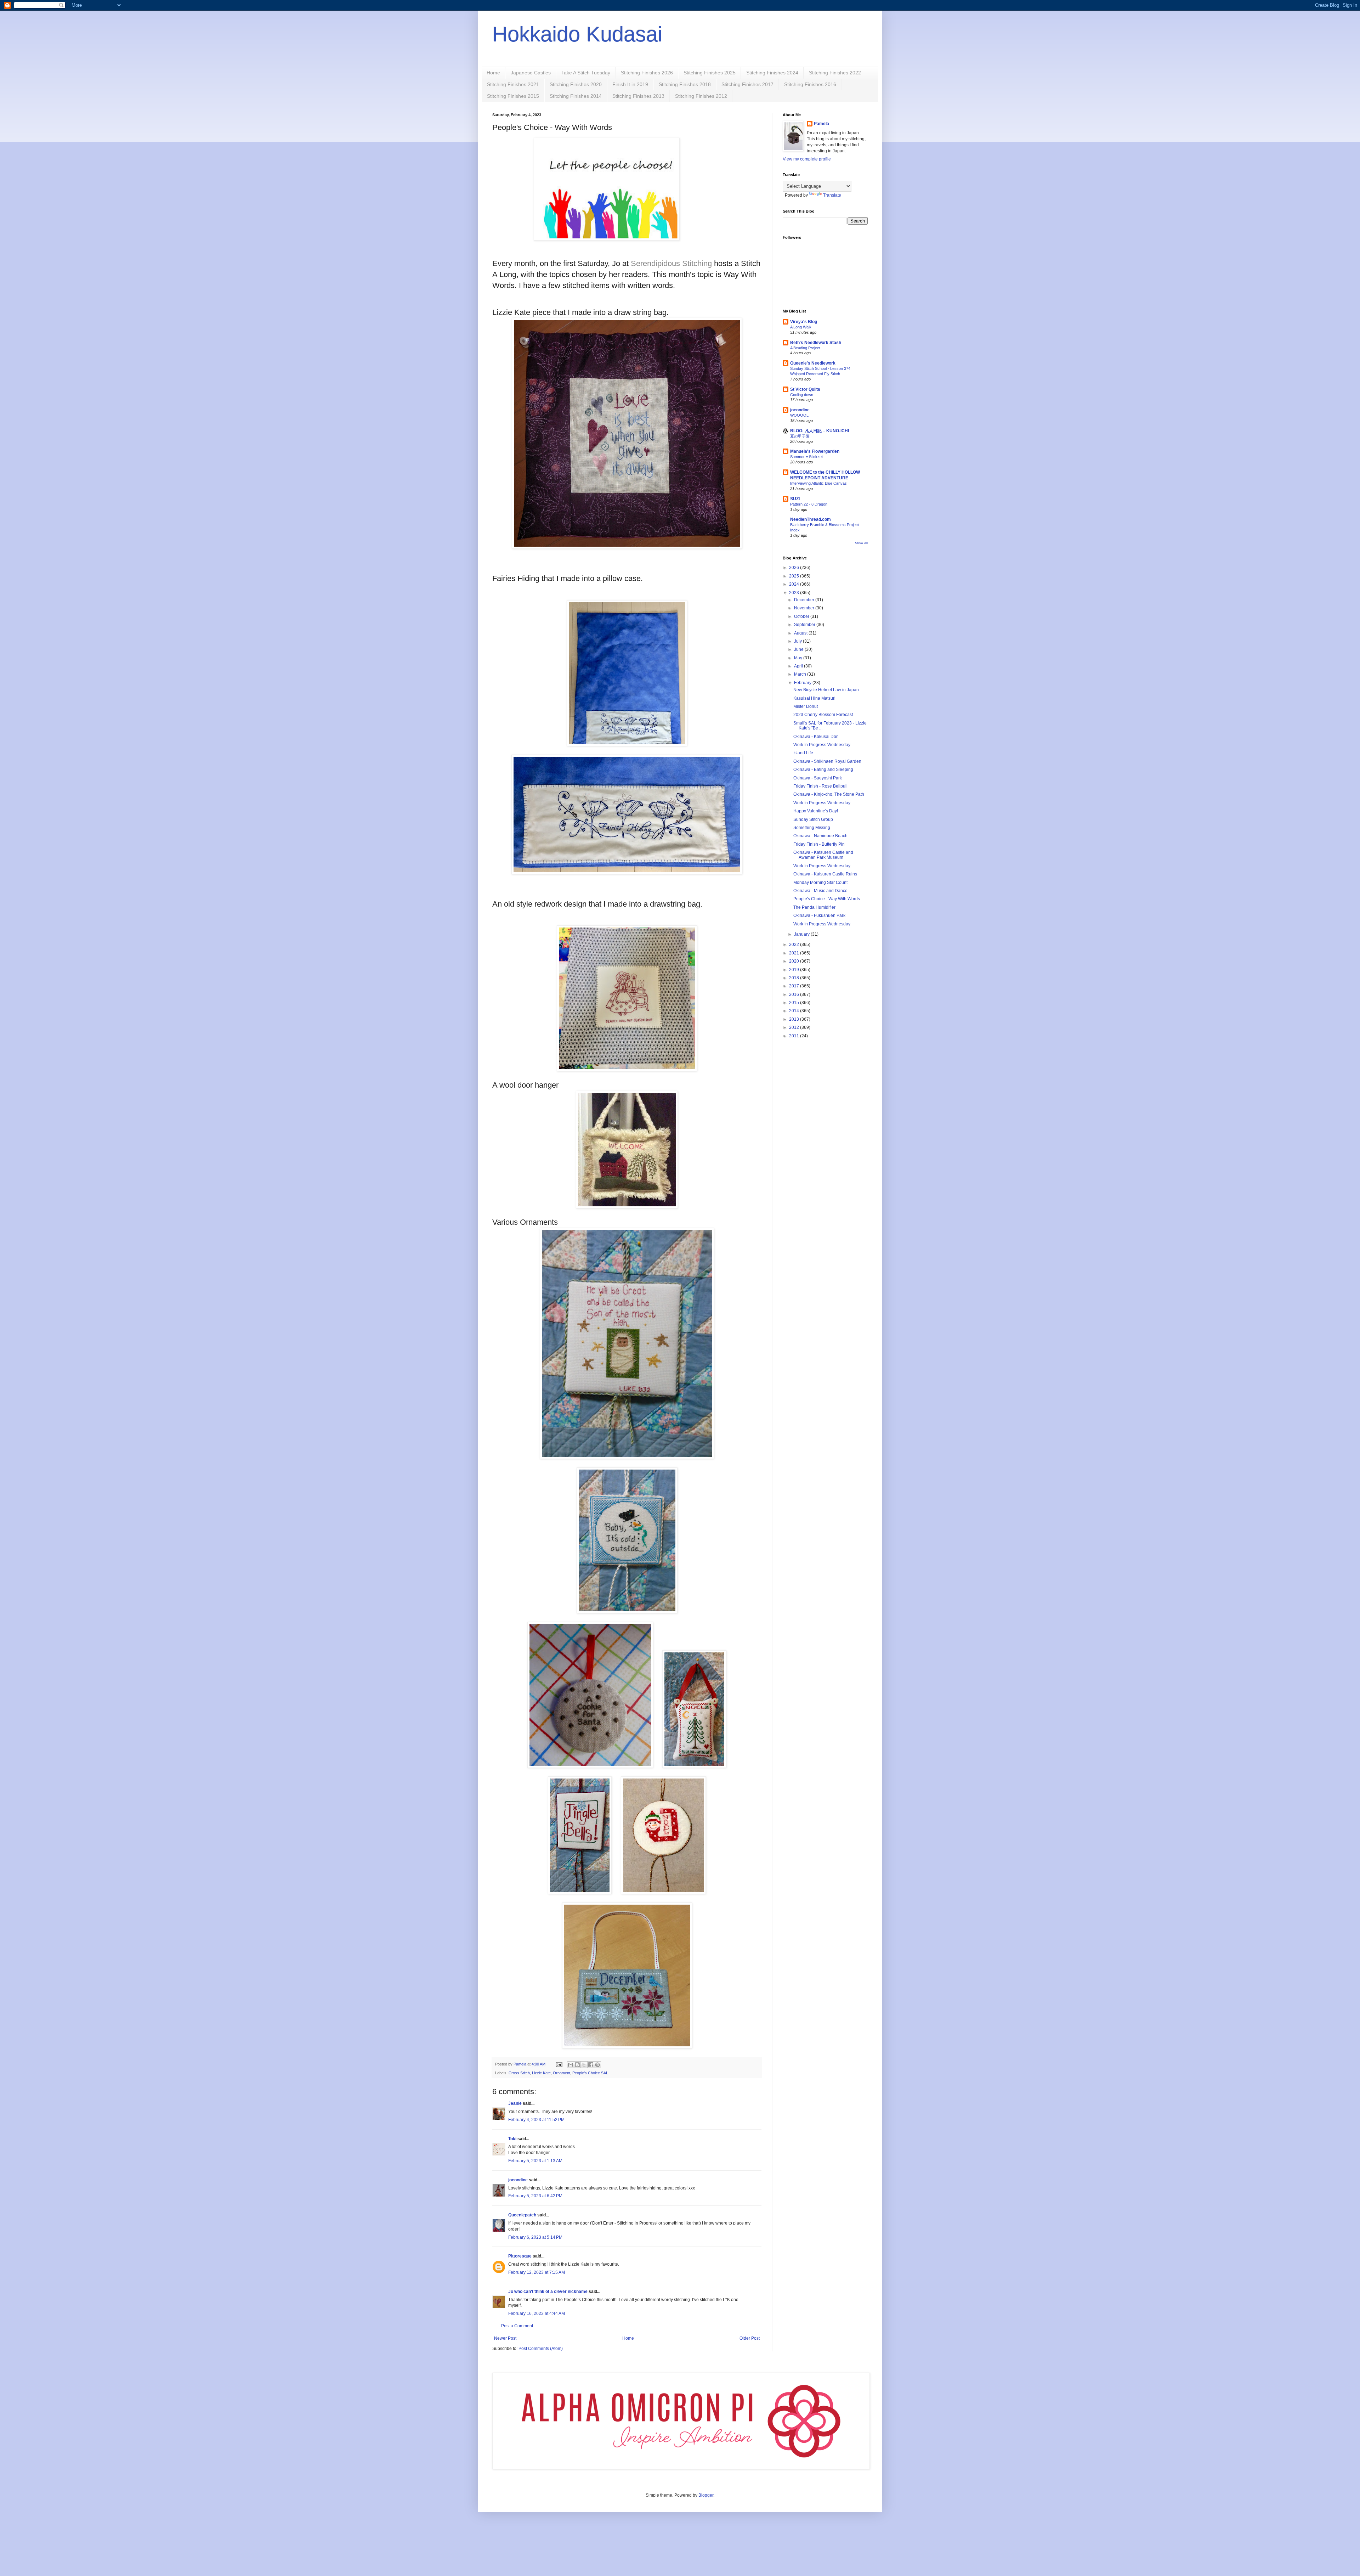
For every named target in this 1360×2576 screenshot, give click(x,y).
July (798, 641)
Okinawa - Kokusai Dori (816, 737)
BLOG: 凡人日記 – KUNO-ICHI (820, 431)
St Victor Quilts (805, 389)
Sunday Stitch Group (813, 819)
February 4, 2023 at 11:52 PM (536, 2120)
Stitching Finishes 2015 (513, 96)
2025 (795, 576)
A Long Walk (801, 327)
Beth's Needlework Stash (816, 343)
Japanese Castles (531, 73)
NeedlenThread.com (811, 519)
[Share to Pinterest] (597, 2065)
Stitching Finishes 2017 (747, 84)
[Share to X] (584, 2065)
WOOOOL (799, 415)
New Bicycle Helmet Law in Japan (826, 690)
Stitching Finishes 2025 (710, 73)
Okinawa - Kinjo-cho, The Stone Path (829, 794)
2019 (795, 970)
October (802, 616)
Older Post (750, 2338)
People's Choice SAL (590, 2073)
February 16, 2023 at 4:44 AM (537, 2313)
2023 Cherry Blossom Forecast (823, 715)
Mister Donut (806, 706)
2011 (795, 1036)
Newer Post (505, 2338)
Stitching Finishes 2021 (513, 84)
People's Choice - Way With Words (827, 899)
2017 (795, 986)
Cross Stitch (519, 2073)
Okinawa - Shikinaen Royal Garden (827, 761)
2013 (795, 1019)
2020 (795, 961)
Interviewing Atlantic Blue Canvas (818, 483)
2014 (795, 1011)
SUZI (795, 499)
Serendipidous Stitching (672, 263)
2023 (795, 593)
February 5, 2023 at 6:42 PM (535, 2196)
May (799, 658)
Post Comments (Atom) (541, 2349)
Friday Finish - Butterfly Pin (819, 844)
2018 (795, 978)
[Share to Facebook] (591, 2065)
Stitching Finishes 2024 (772, 73)
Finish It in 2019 (630, 84)
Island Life (803, 753)
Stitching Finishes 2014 (576, 96)
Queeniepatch (522, 2215)
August (801, 633)
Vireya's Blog (804, 322)
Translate (832, 195)
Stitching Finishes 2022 (835, 73)
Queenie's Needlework (813, 363)
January (802, 934)
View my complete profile (807, 159)
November (805, 608)
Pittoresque (520, 2256)
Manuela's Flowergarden (815, 451)
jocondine (518, 2180)
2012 (795, 1027)
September (805, 625)
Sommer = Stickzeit (807, 457)
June (799, 649)
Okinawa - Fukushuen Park (819, 915)
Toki (512, 2139)
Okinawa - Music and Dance (820, 891)
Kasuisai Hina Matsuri (814, 698)
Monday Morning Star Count (820, 883)
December (805, 600)
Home (493, 73)
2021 (795, 953)
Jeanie (515, 2103)
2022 (795, 945)
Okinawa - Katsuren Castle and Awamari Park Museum (823, 855)
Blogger (706, 2495)
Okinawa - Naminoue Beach (820, 836)
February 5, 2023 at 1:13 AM (535, 2161)
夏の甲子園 (800, 436)
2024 (795, 584)
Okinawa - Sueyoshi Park (818, 778)
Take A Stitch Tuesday (586, 73)
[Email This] (571, 2065)
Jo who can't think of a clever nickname (548, 2292)
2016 (795, 994)
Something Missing (812, 828)
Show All (861, 543)
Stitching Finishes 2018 (685, 84)
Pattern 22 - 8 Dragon (809, 504)
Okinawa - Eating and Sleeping (823, 770)
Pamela (821, 124)
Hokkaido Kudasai (577, 34)
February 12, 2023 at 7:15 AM (537, 2272)
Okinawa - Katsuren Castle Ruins (825, 874)
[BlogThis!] (577, 2065)
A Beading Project (805, 348)
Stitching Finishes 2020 (576, 84)
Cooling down (802, 395)
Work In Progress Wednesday (822, 745)
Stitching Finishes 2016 (810, 84)
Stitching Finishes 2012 (701, 96)
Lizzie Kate (541, 2073)
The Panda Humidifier (814, 907)
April (799, 666)
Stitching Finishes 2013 (638, 96)
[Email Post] (559, 2064)
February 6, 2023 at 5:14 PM (535, 2237)
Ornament (562, 2073)
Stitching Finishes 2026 (647, 73)
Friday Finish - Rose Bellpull (820, 786)
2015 (795, 1003)
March (801, 674)
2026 (795, 568)
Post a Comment (517, 2326)
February (803, 683)
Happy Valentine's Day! (816, 811)
